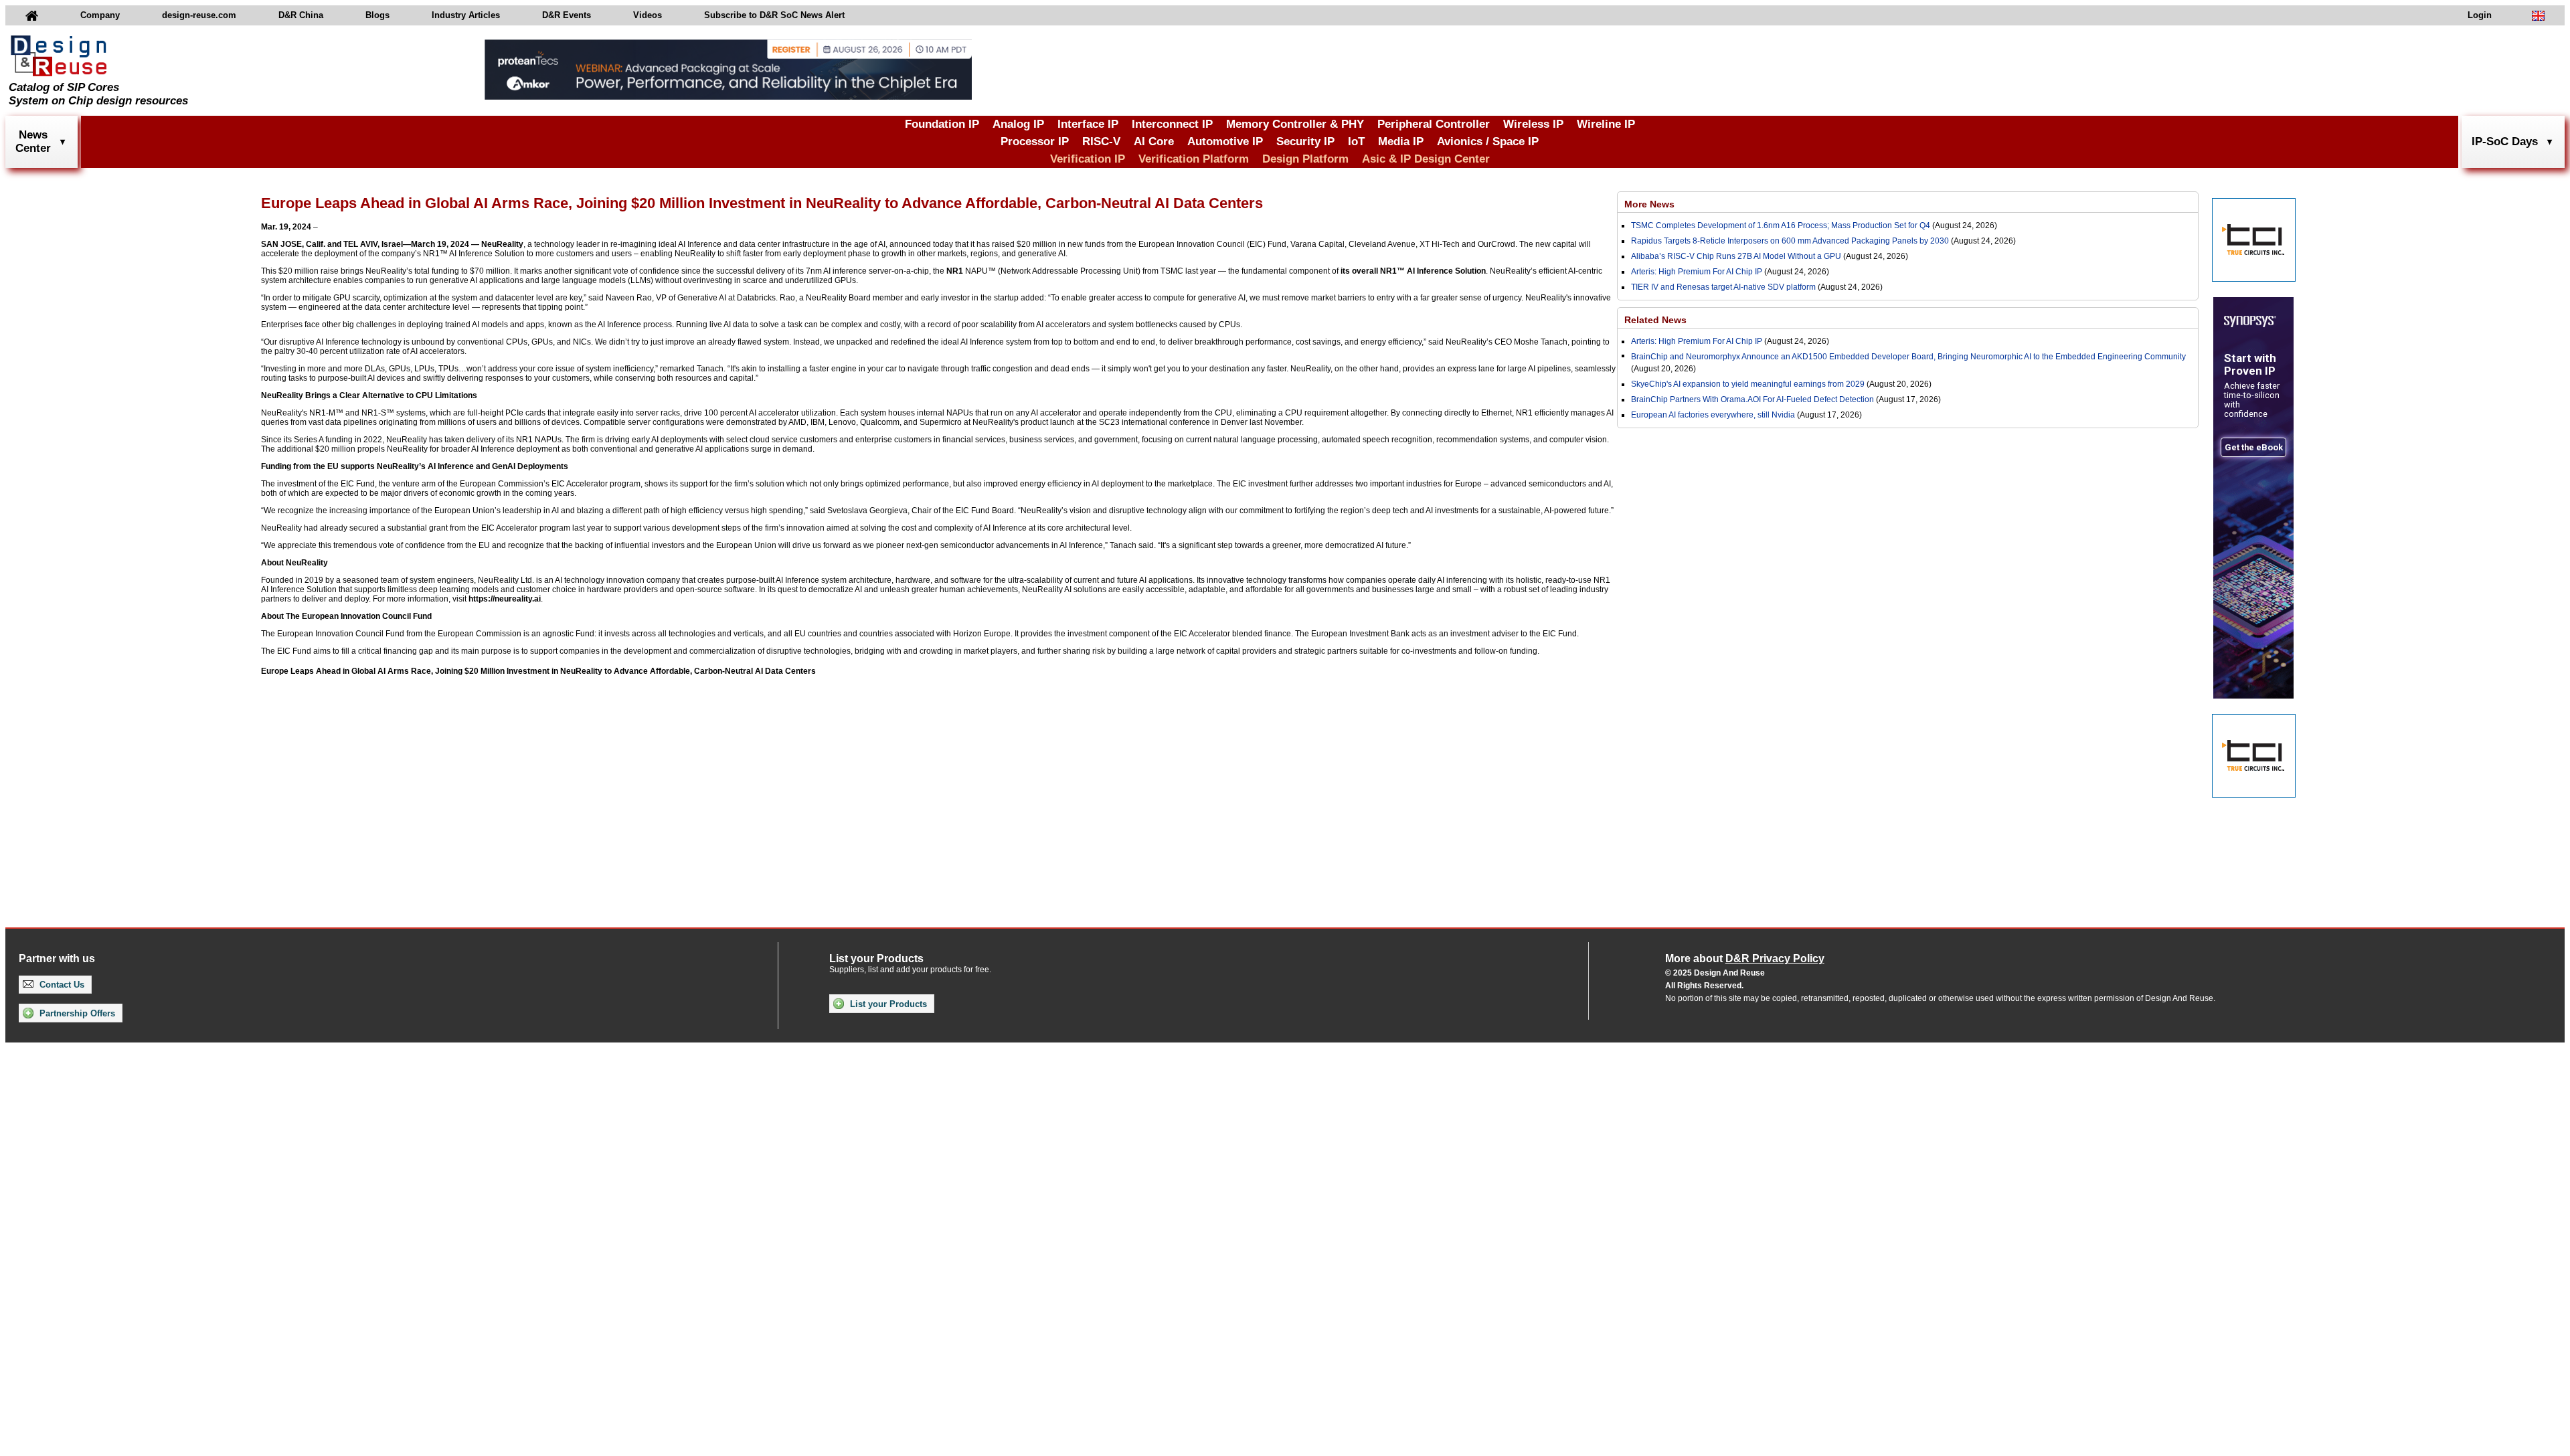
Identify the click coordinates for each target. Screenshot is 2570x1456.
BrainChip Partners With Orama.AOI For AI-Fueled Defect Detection (1752, 399)
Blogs (377, 15)
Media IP (1401, 142)
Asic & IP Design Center (1426, 159)
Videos (648, 15)
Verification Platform (1194, 159)
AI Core (1154, 142)
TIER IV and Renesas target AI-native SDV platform (1723, 287)
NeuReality (502, 244)
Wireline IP (1606, 124)
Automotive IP (1225, 142)
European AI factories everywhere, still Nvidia (1713, 415)
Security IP (1305, 142)
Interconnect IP (1172, 124)
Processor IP (1035, 142)
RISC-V (1101, 142)
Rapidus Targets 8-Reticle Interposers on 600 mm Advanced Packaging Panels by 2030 (1790, 241)
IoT (1356, 142)
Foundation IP (942, 124)
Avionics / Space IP (1488, 142)
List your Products (887, 1004)
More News (1649, 204)
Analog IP (1018, 124)
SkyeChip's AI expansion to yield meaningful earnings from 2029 (1748, 384)
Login (2480, 15)
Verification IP (1088, 159)
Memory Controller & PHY (1295, 124)
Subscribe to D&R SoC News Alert (774, 15)
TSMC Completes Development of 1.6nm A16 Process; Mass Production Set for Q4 (1781, 225)
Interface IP (1088, 124)
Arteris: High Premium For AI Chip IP (1697, 272)
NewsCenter (33, 142)
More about (1745, 959)
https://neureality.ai (505, 599)
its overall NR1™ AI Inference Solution (1413, 271)
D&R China (301, 15)
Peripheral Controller (1434, 124)
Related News (1655, 320)
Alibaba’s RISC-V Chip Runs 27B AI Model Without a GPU (1736, 256)
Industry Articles (466, 15)
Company (100, 15)
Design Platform (1305, 159)
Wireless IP (1533, 124)
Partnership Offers (76, 1013)
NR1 (955, 271)
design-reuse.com (199, 15)
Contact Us (61, 985)
